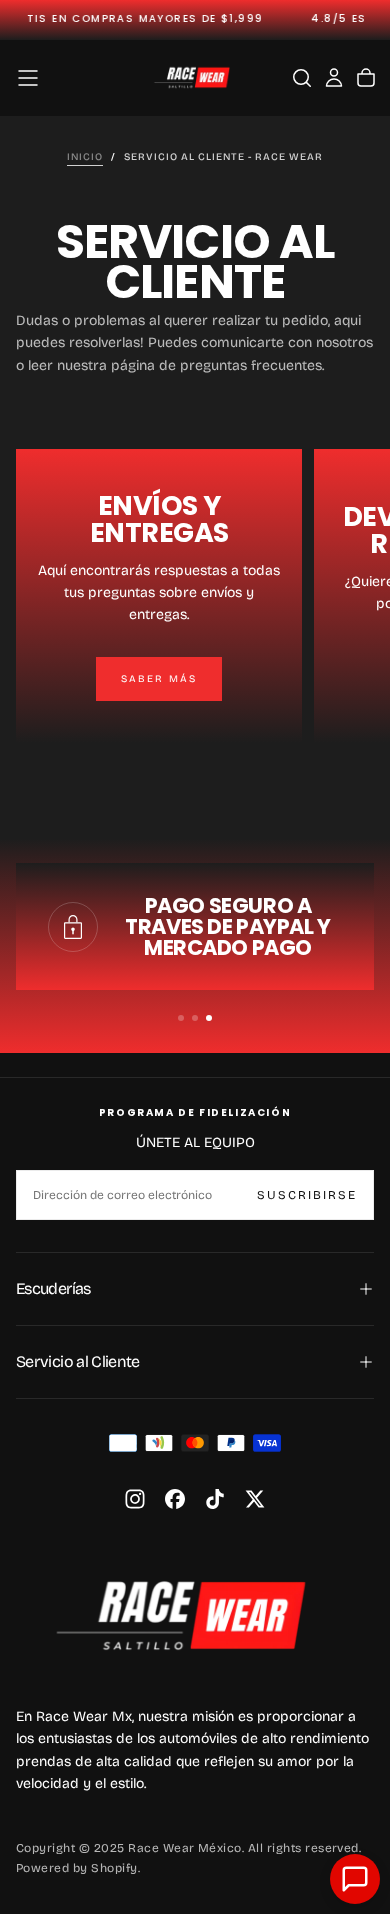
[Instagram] (135, 1499)
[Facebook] (175, 1499)
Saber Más (159, 679)
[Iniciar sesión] (334, 78)
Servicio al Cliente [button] (78, 1361)
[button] (28, 78)
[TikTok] (215, 1499)
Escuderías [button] (53, 1288)
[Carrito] (366, 78)
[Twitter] (255, 1499)
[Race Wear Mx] (191, 1615)
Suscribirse (307, 1195)
